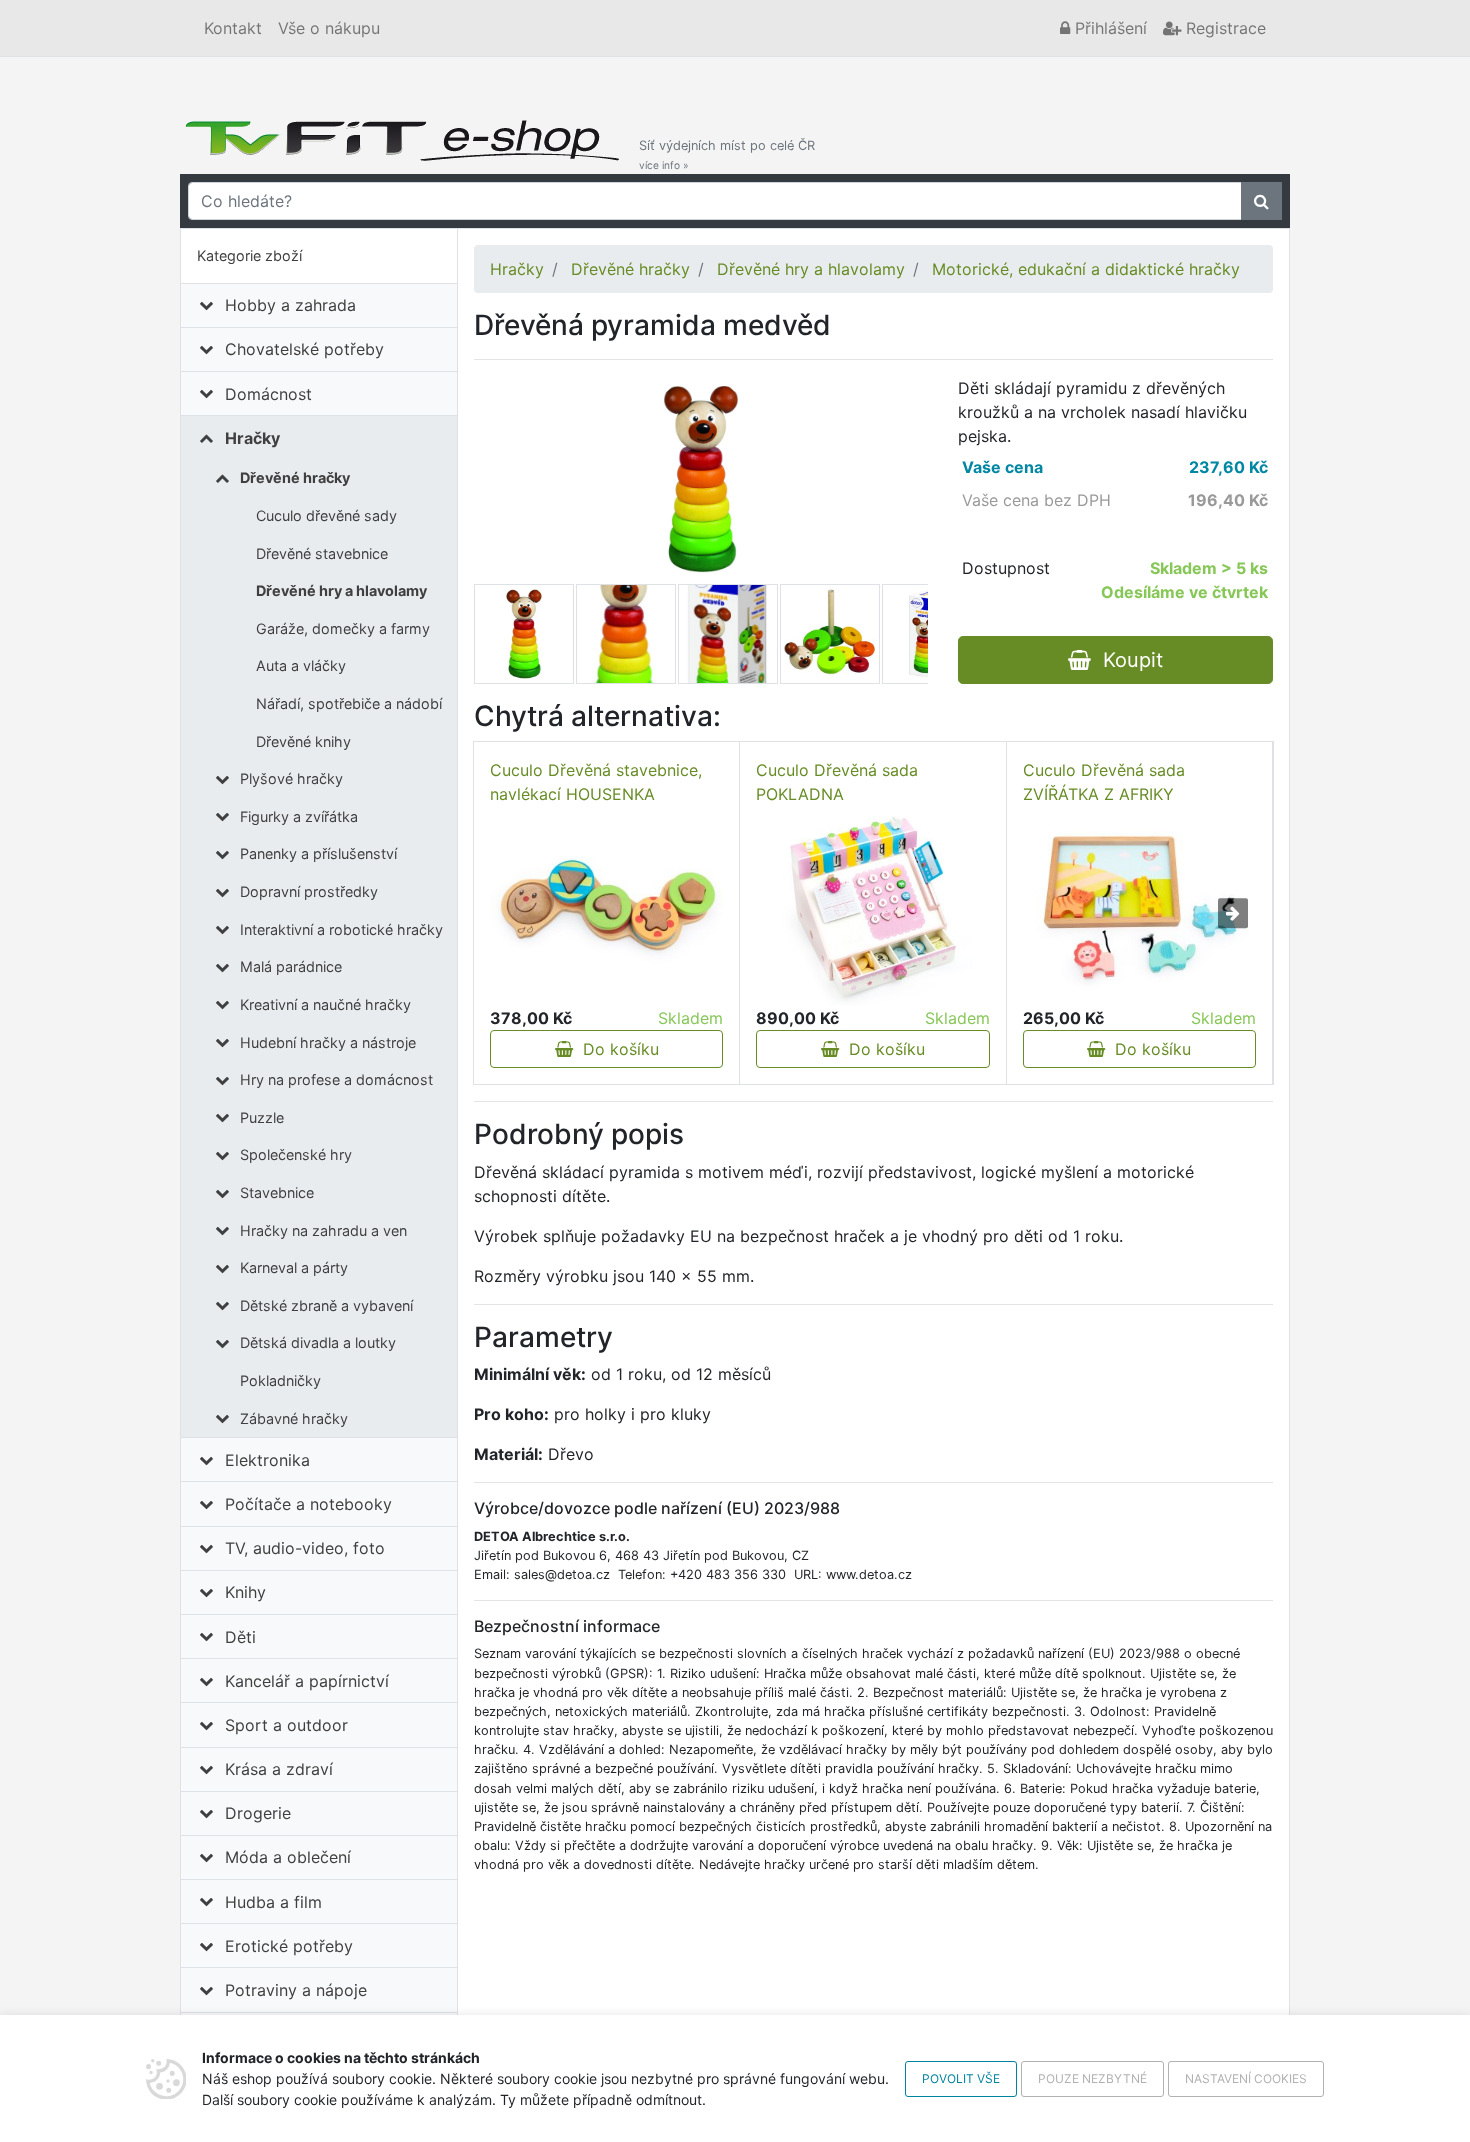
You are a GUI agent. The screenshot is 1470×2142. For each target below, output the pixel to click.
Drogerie (258, 1813)
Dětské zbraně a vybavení (326, 1305)
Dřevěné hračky (295, 477)
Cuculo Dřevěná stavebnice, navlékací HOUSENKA (596, 782)
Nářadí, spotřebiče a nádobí (349, 703)
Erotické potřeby (289, 1946)
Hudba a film (273, 1902)
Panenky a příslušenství (318, 853)
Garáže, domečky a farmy (343, 628)
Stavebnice (277, 1192)
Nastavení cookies (1246, 2078)
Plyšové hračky (291, 778)
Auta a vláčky (301, 665)
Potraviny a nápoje (296, 1990)
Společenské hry (296, 1154)
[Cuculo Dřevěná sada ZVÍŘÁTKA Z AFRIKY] (1139, 906)
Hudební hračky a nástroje (328, 1042)
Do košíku (616, 1049)
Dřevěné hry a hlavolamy (341, 590)
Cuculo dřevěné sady (326, 515)
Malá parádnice (291, 966)
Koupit (1127, 660)
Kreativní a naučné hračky (325, 1004)
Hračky (252, 438)
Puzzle (262, 1117)
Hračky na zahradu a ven (323, 1230)
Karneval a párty (294, 1267)
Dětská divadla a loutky (318, 1342)
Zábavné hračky (294, 1418)
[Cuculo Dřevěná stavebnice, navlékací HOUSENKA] (606, 906)
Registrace (1223, 28)
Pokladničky (280, 1380)
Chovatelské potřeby (304, 349)
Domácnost (268, 394)
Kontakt (233, 28)
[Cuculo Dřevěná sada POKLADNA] (873, 906)
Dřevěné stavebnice (322, 553)
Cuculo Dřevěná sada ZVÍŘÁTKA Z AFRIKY (1104, 782)
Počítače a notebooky (308, 1504)
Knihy (245, 1592)
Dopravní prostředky (309, 891)
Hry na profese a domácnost (336, 1079)
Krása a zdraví (279, 1769)
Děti (240, 1637)
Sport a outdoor (286, 1725)
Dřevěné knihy (303, 741)
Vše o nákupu (329, 28)
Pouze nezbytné (1092, 2078)
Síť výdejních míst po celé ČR (727, 154)
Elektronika (267, 1460)
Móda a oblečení (288, 1857)
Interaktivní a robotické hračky (341, 929)
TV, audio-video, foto (305, 1548)
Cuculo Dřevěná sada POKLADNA (837, 782)
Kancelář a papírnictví (307, 1681)
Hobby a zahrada (290, 305)
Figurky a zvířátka (299, 816)
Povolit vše (961, 2078)
